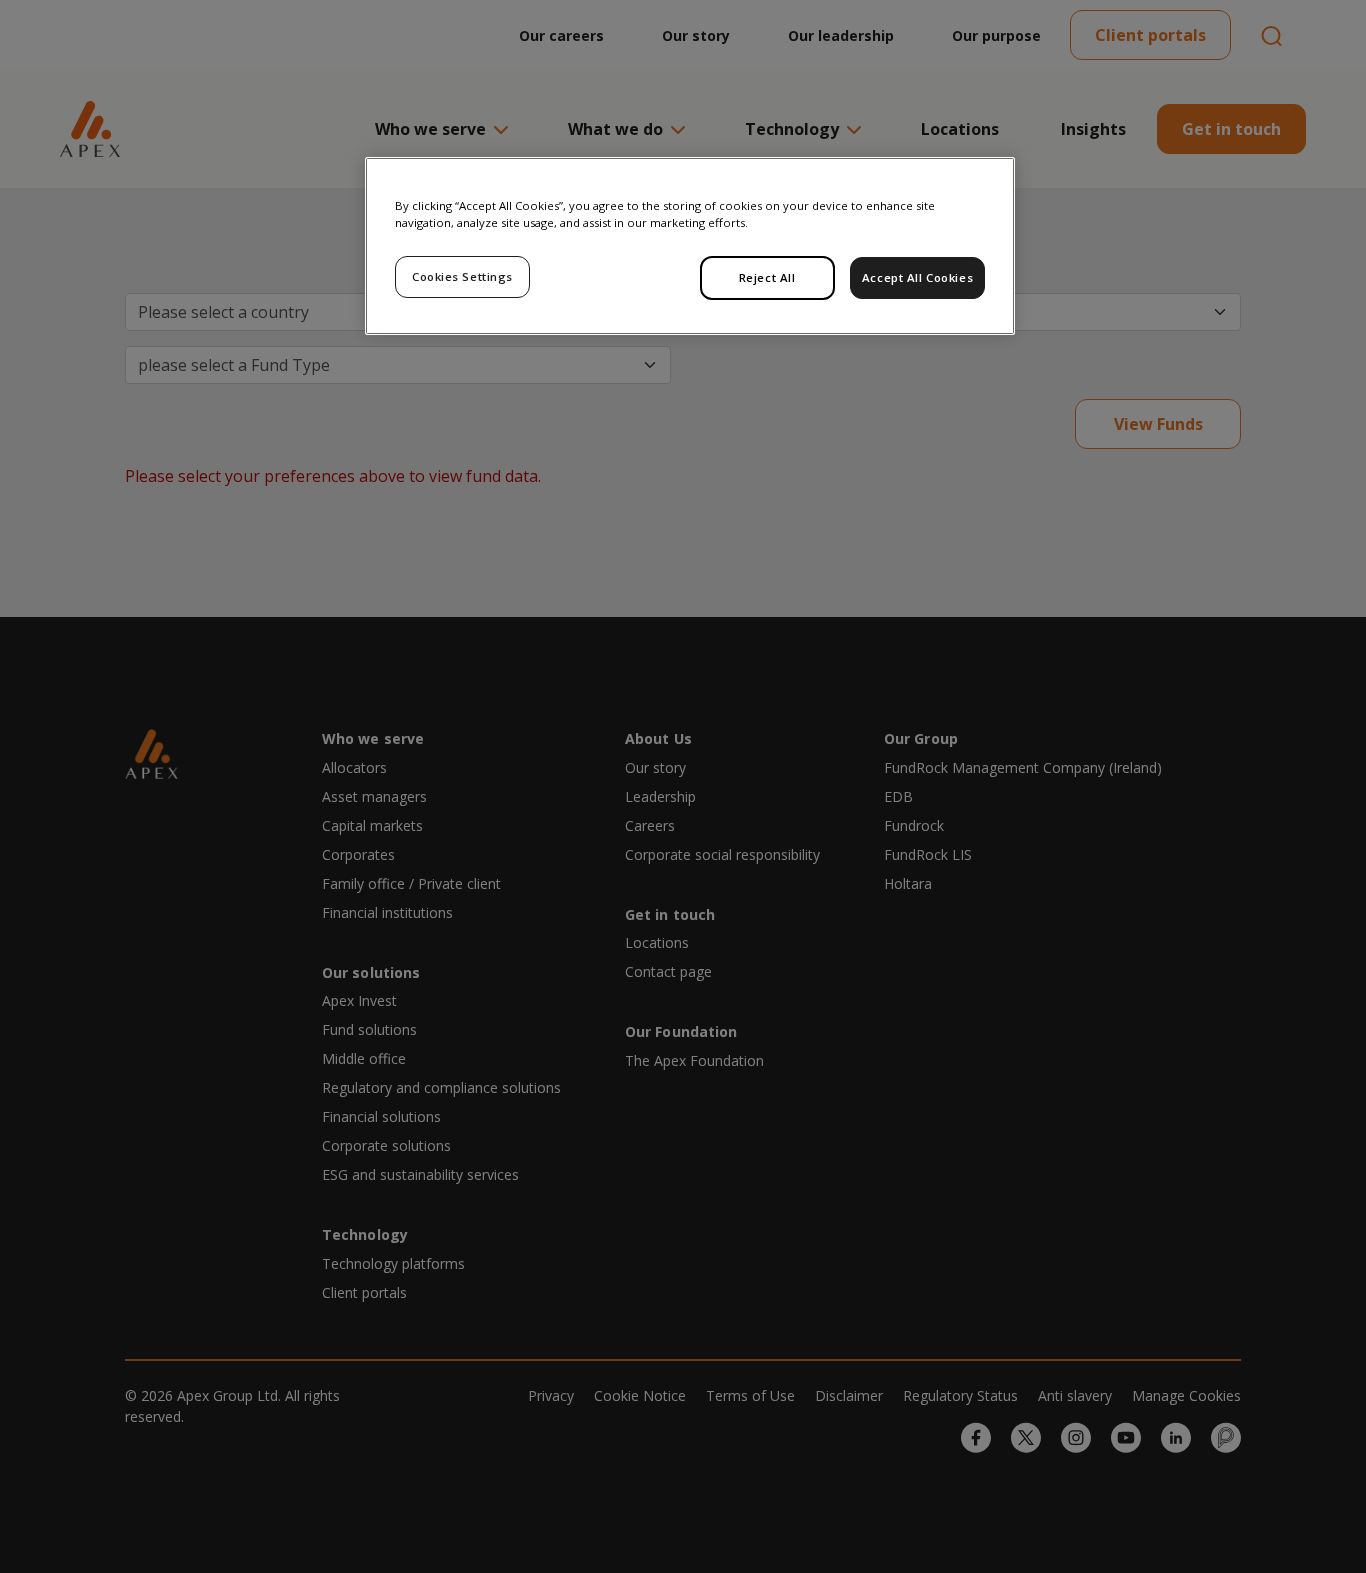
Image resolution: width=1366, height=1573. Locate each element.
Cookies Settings (462, 276)
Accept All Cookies (917, 277)
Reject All (767, 277)
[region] (690, 246)
